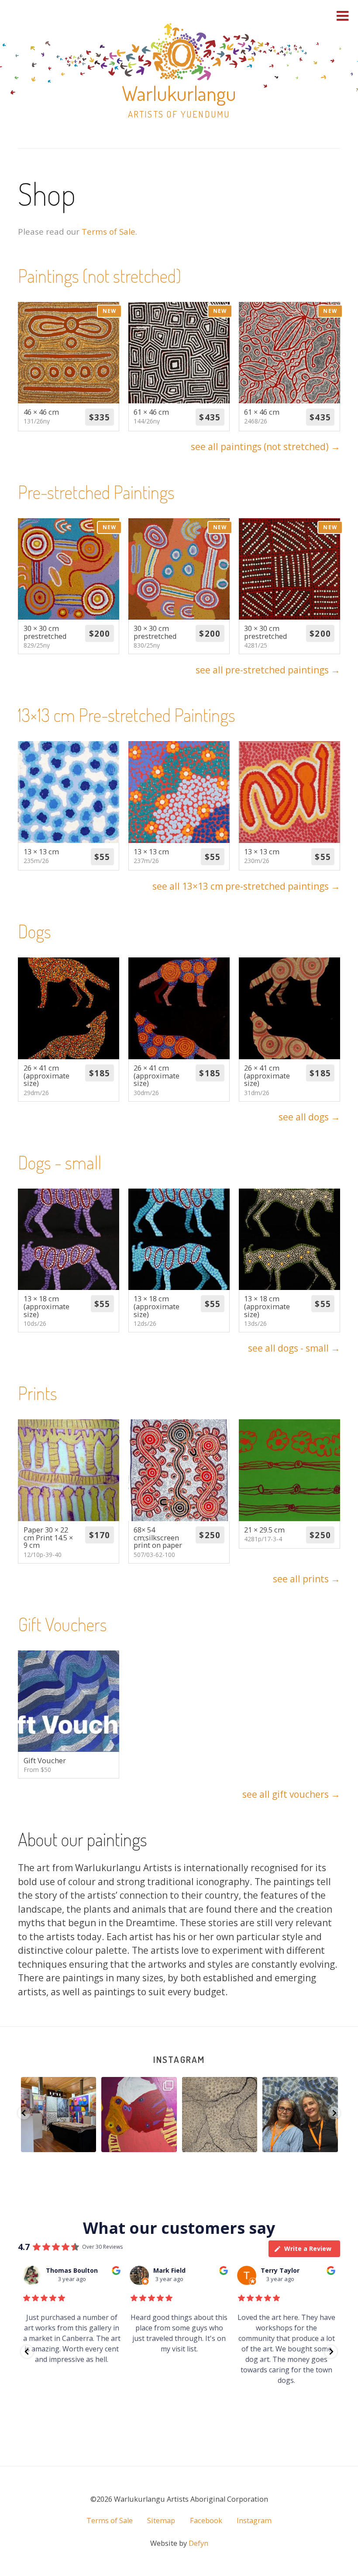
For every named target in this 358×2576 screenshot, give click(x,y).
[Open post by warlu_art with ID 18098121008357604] (219, 2115)
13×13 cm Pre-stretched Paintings (127, 715)
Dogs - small (60, 1162)
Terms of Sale (108, 231)
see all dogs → (309, 1117)
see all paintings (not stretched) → (265, 447)
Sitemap (161, 2521)
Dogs (34, 931)
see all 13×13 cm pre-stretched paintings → (246, 886)
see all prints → (306, 1579)
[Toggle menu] (343, 16)
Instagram (179, 2059)
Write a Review (308, 2248)
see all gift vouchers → (291, 1794)
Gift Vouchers (62, 1624)
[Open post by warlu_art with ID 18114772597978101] (58, 2115)
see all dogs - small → (294, 1348)
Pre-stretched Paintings (96, 492)
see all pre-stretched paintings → (268, 670)
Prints (38, 1393)
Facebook (206, 2521)
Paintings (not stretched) (100, 276)
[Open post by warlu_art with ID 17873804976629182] (139, 2115)
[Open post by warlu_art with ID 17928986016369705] (300, 2115)
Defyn (198, 2543)
